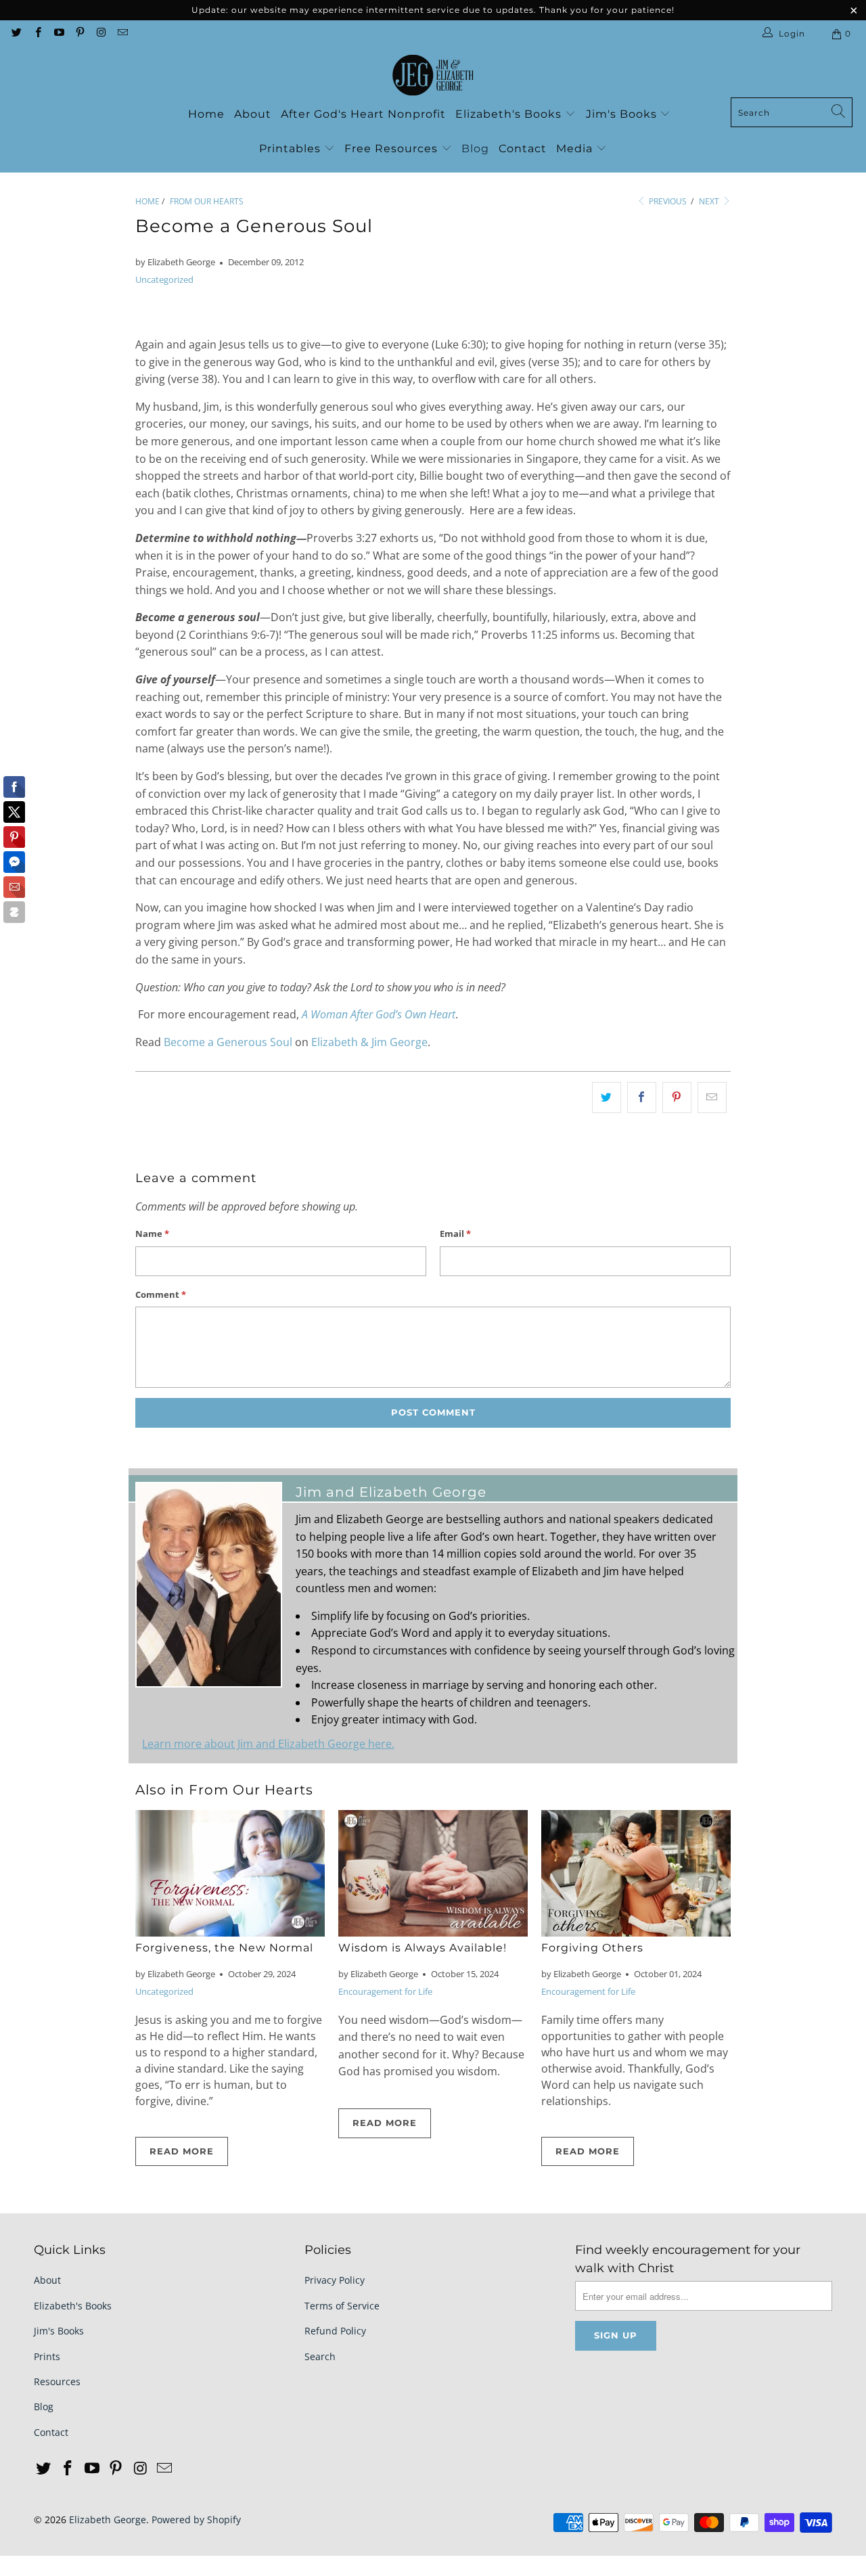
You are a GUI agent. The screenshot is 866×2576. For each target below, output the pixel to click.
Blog (475, 149)
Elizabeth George (108, 2519)
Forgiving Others (592, 1948)
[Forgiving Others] (636, 1873)
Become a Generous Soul (228, 1042)
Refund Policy (335, 2331)
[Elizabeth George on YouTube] (59, 33)
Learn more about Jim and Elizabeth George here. (268, 1744)
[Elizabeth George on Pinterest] (79, 33)
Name (152, 1234)
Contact (523, 149)
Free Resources (393, 149)
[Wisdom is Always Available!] (433, 1873)
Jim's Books (623, 114)
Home (206, 114)
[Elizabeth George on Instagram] (100, 33)
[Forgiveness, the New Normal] (230, 1873)
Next (710, 201)
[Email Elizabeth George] (121, 33)
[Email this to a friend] (712, 1098)
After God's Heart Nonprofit (363, 114)
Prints (47, 2356)
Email (455, 1234)
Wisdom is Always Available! (423, 1948)
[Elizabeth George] (433, 76)
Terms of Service (342, 2306)
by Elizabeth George (175, 262)
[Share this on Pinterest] (677, 1098)
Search (320, 2356)
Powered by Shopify (196, 2519)
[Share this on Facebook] (642, 1098)
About (253, 114)
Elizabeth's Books (510, 114)
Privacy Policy (335, 2280)
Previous (667, 201)
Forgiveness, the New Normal (224, 1948)
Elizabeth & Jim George (369, 1042)
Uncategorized (164, 279)
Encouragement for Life (385, 1991)
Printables (292, 149)
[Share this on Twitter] (607, 1098)
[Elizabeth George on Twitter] (16, 33)
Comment (161, 1294)
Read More (182, 2151)
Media (576, 149)
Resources (57, 2381)
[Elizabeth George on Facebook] (37, 33)
